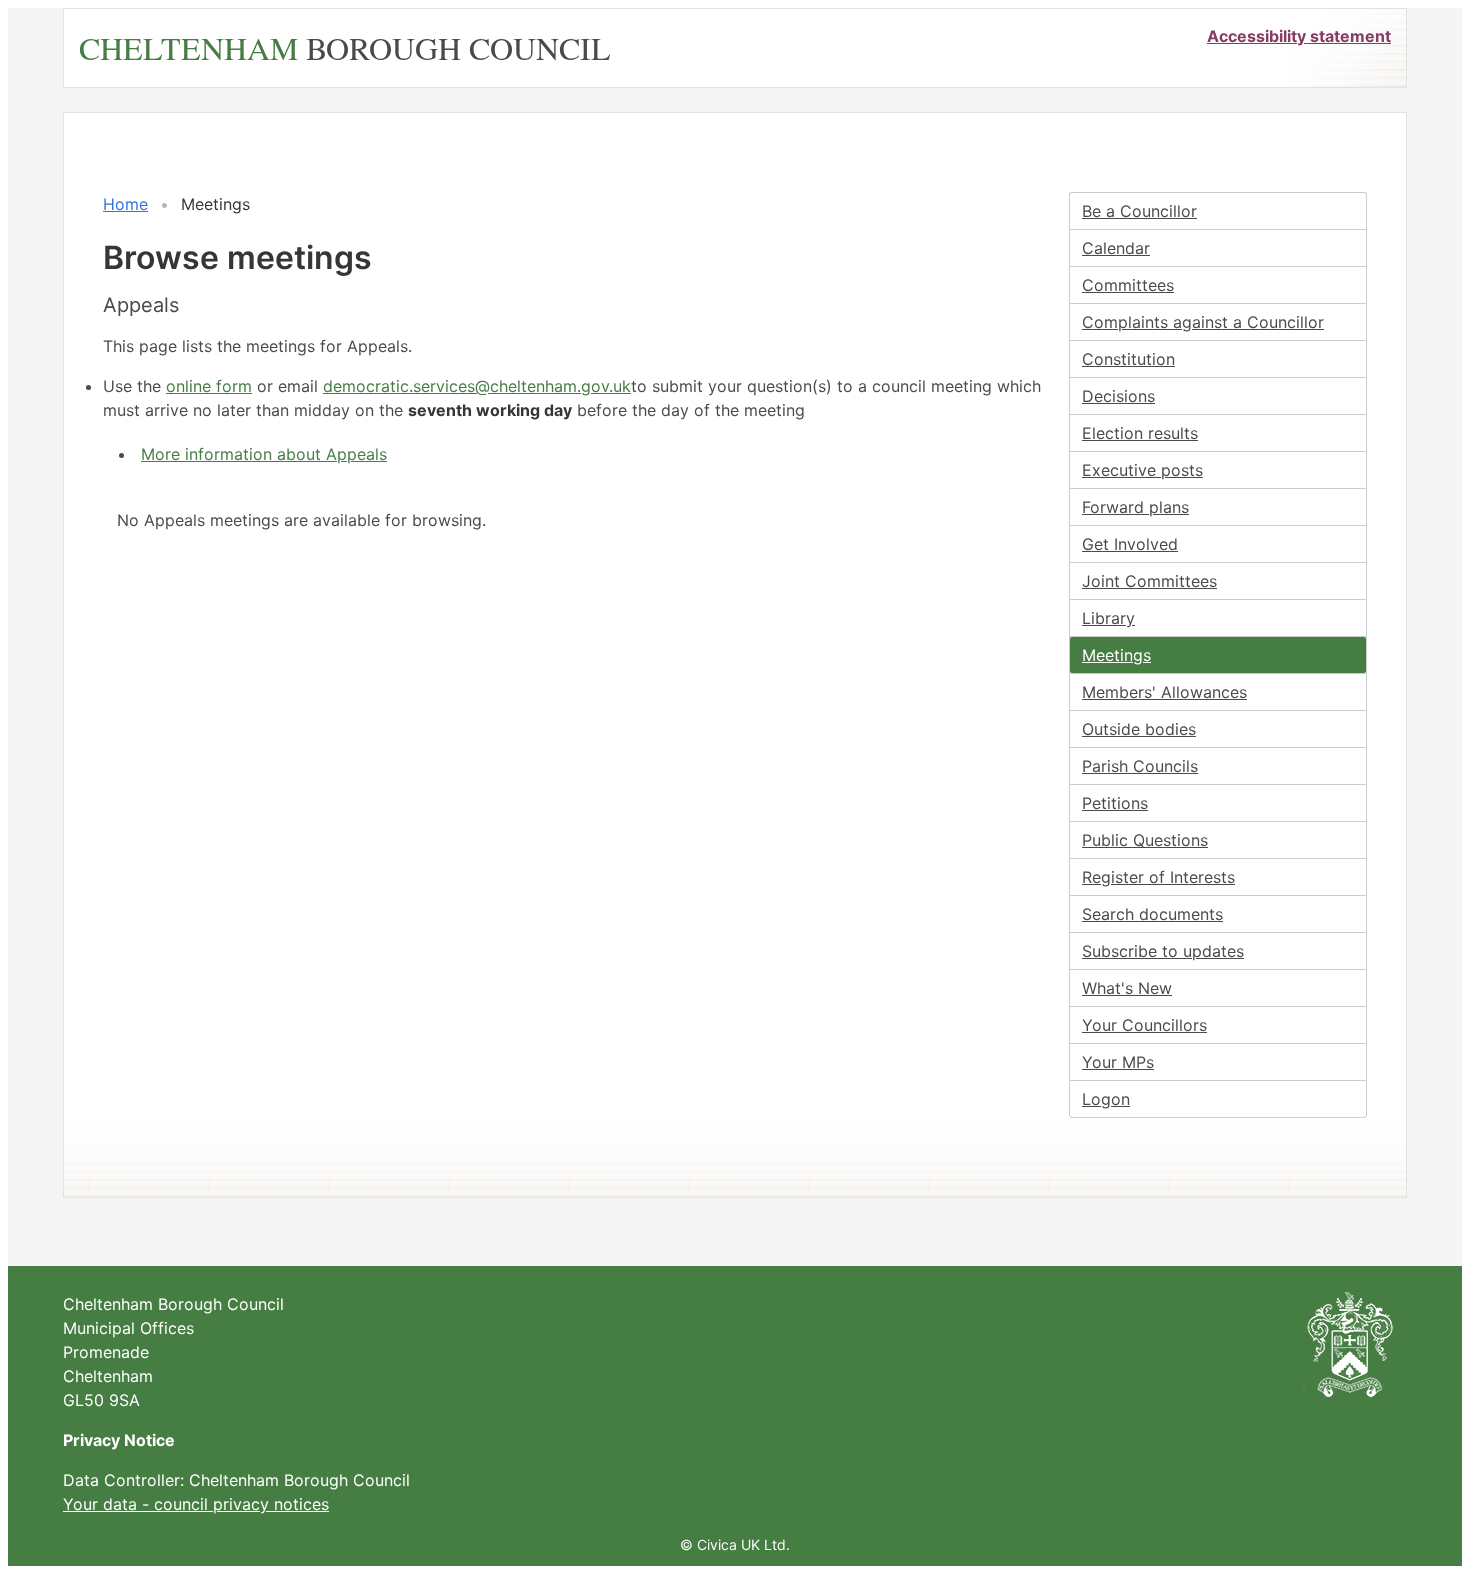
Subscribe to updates (1163, 951)
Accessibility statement (1299, 36)
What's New (1127, 988)
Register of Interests (1158, 877)
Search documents (1152, 914)
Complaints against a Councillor (1203, 322)
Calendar (1116, 248)
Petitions (1115, 803)
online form (209, 386)
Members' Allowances (1164, 692)
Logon (1106, 1099)
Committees (1128, 285)
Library (1108, 618)
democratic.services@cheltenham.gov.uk (477, 386)
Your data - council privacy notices (196, 1504)
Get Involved (1130, 544)
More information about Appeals (264, 454)
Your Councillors (1144, 1025)
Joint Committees (1149, 581)
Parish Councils (1140, 766)
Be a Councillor (1139, 211)
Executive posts (1142, 470)
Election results (1140, 433)
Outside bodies (1139, 729)
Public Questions (1145, 840)
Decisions (1118, 396)
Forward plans (1135, 507)
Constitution (1128, 359)
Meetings (1116, 655)
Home (125, 204)
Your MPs (1118, 1062)
